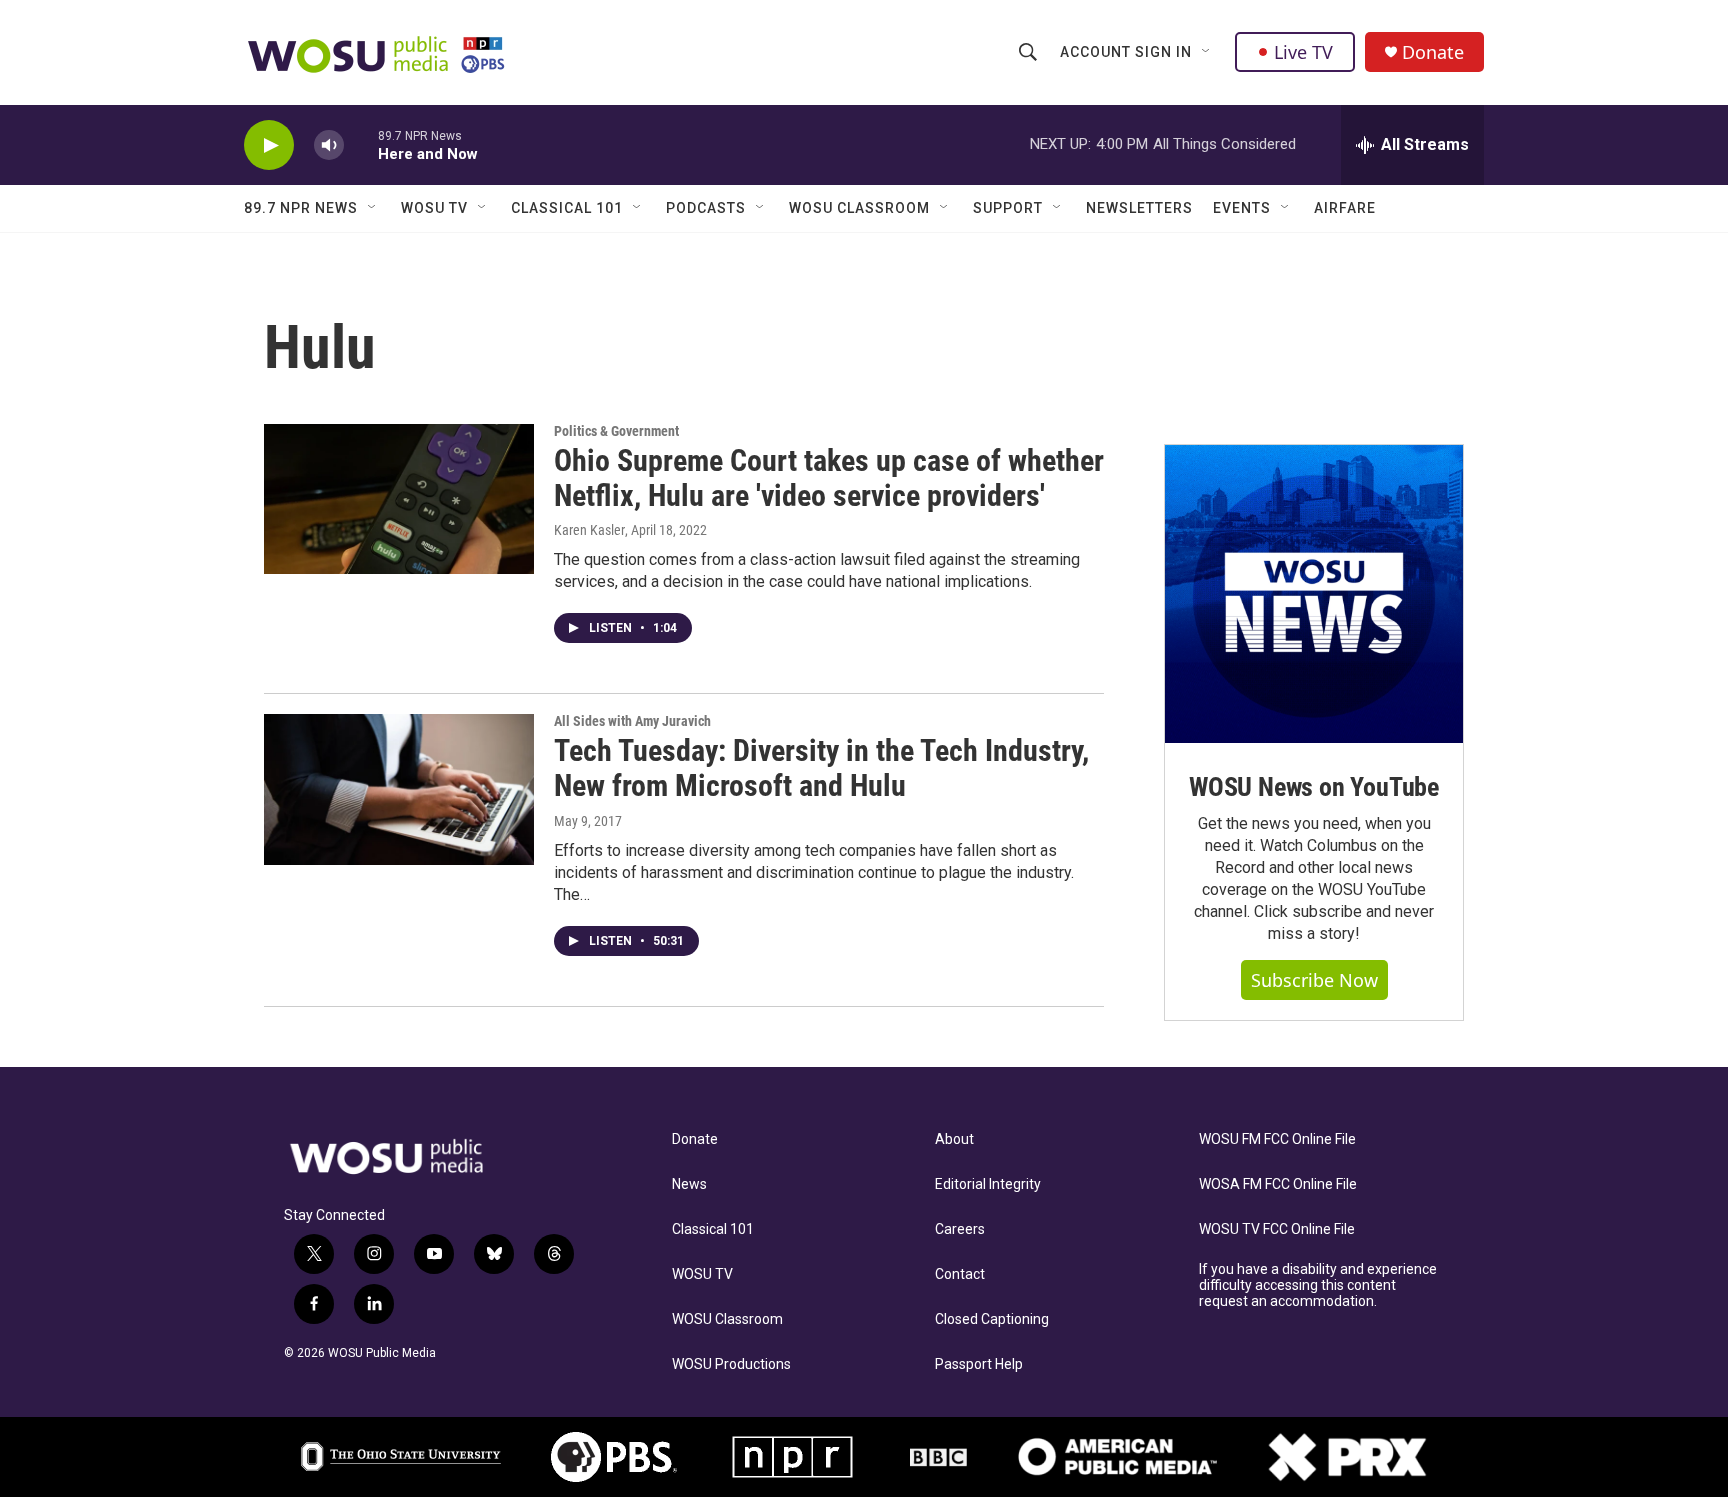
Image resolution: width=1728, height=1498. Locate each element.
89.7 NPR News (301, 208)
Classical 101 (567, 208)
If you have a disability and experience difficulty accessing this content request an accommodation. (1318, 1285)
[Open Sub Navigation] (1207, 52)
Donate (1433, 52)
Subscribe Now (1314, 980)
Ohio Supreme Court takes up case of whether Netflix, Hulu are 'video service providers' (829, 478)
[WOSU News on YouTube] (1314, 594)
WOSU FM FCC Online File (1277, 1139)
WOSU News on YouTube (1314, 787)
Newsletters (1139, 208)
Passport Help (979, 1364)
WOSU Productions (731, 1364)
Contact (960, 1274)
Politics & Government (616, 431)
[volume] (329, 145)
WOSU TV (434, 208)
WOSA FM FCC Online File (1278, 1184)
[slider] (361, 144)
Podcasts (706, 208)
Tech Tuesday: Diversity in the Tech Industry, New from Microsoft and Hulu (821, 768)
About (954, 1139)
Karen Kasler (589, 530)
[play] (269, 145)
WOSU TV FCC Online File (1277, 1229)
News (689, 1184)
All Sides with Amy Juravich (632, 721)
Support (1008, 208)
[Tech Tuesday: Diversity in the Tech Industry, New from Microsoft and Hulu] (399, 789)
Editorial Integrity (988, 1184)
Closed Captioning (992, 1319)
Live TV (1303, 52)
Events (1242, 208)
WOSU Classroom (859, 208)
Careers (960, 1229)
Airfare (1345, 208)
